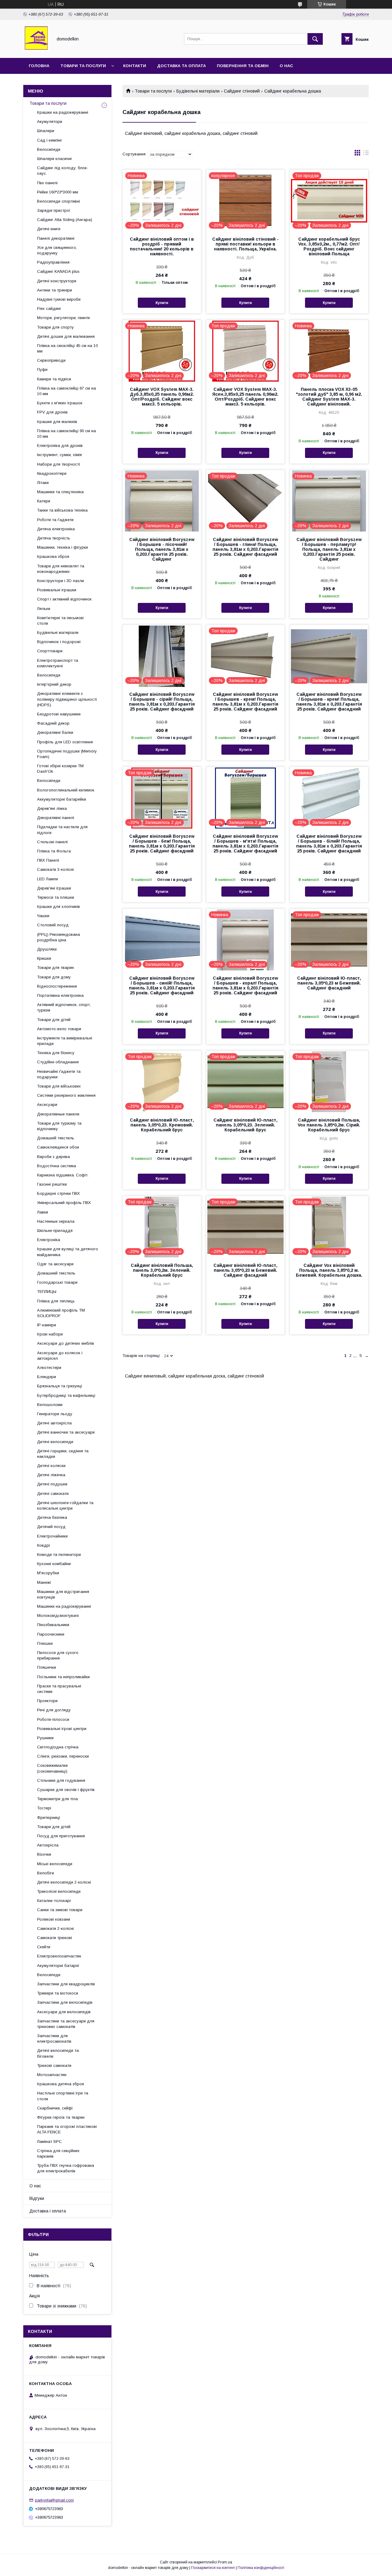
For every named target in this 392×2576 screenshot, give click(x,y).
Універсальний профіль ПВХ (64, 1203)
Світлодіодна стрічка (58, 1747)
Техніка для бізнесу (56, 1053)
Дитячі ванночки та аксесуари (66, 1432)
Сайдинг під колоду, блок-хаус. (63, 171)
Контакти (135, 66)
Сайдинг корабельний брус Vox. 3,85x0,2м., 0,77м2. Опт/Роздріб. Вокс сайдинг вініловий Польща (329, 246)
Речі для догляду (54, 1710)
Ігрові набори (50, 1334)
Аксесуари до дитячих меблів (66, 1343)
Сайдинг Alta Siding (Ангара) (65, 220)
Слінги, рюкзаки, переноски (63, 1756)
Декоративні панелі (56, 818)
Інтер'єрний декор (54, 684)
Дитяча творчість (54, 538)
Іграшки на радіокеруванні (63, 112)
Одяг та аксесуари (55, 1264)
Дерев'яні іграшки (54, 888)
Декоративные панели (58, 1114)
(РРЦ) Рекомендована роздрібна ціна (58, 937)
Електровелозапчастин (59, 1956)
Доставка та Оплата (181, 66)
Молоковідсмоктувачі (58, 1616)
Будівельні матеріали (198, 91)
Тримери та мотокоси (58, 1993)
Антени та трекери (55, 290)
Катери (44, 501)
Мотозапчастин (52, 2075)
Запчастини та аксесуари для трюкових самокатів (66, 2024)
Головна (39, 66)
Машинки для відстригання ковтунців (63, 1594)
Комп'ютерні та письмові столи (60, 621)
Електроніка (49, 1240)
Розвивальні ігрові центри (62, 1729)
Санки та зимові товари (60, 1910)
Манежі (44, 1582)
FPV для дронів (52, 412)
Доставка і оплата (48, 2211)
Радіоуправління (53, 262)
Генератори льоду (55, 1414)
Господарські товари (57, 1282)
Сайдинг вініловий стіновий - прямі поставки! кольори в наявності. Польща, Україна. (245, 244)
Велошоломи (50, 1405)
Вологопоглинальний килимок (66, 790)
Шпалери (46, 131)
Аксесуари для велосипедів (64, 2012)
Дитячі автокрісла (54, 1423)
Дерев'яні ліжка (52, 808)
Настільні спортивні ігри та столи (63, 2096)
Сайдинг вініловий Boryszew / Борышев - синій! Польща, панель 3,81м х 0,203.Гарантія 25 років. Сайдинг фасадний (162, 985)
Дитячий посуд (51, 1527)
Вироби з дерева (53, 1157)
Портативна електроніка (60, 995)
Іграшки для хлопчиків (58, 907)
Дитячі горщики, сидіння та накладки (63, 1454)
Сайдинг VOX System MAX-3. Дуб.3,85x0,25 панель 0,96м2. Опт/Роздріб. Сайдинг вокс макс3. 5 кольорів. (162, 397)
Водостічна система (57, 1166)
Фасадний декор (53, 723)
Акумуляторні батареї (58, 1966)
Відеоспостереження (57, 986)
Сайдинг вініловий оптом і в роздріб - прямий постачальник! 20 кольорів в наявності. (162, 246)
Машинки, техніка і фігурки (62, 547)
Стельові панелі (52, 842)
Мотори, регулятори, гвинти (63, 318)
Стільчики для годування (61, 1780)
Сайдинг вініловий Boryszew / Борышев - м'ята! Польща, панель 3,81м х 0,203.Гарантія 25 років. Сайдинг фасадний (245, 844)
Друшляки (47, 949)
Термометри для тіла (57, 1799)
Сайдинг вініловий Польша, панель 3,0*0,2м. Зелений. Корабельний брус (162, 1270)
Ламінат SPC (49, 2142)
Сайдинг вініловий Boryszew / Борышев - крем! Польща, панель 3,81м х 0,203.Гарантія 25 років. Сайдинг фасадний (245, 702)
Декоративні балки (55, 732)
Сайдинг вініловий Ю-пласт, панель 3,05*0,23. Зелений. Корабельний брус (245, 1125)
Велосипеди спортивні (58, 201)
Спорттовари (50, 651)
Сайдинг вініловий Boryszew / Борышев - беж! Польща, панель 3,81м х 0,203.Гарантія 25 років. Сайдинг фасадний (162, 844)
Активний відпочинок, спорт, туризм (64, 1007)
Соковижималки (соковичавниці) (52, 1768)
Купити (162, 303)
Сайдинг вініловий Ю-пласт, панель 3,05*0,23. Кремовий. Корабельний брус (162, 1125)
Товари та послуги (83, 66)
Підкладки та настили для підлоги (62, 830)
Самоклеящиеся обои (58, 1147)
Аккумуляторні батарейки (62, 799)
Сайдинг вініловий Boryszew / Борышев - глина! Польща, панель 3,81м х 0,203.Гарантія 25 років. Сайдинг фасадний (245, 547)
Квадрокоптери (52, 473)
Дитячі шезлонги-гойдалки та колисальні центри (65, 1505)
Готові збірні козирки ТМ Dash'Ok (60, 769)
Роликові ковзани (54, 1919)
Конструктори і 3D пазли (60, 581)
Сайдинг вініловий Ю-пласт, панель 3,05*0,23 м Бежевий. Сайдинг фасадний (329, 983)
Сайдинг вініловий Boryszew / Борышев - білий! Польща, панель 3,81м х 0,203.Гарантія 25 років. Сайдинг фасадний (329, 844)
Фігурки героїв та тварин (61, 2117)
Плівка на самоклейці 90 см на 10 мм (66, 434)
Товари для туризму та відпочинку (59, 1126)
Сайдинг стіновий (242, 91)
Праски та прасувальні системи (59, 1689)
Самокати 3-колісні (55, 869)
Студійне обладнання (58, 1062)
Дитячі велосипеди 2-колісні (64, 1882)
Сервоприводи (51, 360)
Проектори (47, 1701)
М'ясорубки (48, 1573)
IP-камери (47, 1325)
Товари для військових (59, 1086)
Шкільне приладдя (55, 1231)
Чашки (43, 916)
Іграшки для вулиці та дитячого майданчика (68, 1252)
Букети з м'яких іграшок (60, 403)
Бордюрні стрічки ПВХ (58, 1193)
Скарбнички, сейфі (55, 2108)
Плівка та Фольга (54, 851)
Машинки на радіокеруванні (64, 1606)
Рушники (45, 1738)
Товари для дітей (54, 1020)
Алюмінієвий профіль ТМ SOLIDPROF (61, 1313)
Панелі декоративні (56, 238)
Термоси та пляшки (56, 897)
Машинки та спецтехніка (60, 492)
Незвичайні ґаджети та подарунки (59, 1074)
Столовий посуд (53, 925)
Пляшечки (47, 1667)
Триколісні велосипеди (59, 1891)
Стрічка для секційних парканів (58, 2153)
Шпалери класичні (54, 159)
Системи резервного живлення (66, 1095)
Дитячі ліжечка (51, 1475)
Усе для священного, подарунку (57, 250)
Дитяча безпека (52, 1517)
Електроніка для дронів (60, 446)
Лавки (43, 1212)
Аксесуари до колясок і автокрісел (60, 1356)
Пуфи (42, 370)
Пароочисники (51, 1634)
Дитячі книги (49, 229)
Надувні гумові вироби (59, 299)
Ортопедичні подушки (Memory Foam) (67, 754)
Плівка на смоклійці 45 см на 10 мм (67, 348)
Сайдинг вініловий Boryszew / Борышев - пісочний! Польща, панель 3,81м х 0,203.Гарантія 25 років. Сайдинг (162, 549)
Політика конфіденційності (261, 2568)
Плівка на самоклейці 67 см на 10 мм (66, 391)
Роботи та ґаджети (55, 520)
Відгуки (37, 2198)
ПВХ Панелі (48, 860)
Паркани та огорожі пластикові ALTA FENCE (67, 2129)
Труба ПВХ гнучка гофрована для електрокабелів (66, 2168)
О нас (286, 66)
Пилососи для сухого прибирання (58, 1655)
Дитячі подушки (52, 1484)
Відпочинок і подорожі (59, 642)
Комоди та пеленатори (59, 1555)
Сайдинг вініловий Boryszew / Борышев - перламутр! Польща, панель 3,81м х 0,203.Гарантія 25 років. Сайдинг (329, 549)
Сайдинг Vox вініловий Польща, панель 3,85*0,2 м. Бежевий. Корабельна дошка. (329, 1270)
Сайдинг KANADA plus (58, 271)
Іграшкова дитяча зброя (60, 2084)
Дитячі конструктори (57, 281)
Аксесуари (47, 1105)
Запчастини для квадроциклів (66, 1984)
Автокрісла (48, 1845)
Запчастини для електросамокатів (54, 2039)
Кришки (44, 958)
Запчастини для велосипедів (65, 2002)
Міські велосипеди (55, 1864)
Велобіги (45, 1873)
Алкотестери (49, 1368)
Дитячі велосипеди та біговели (58, 2053)
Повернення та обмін (243, 66)
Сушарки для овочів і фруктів (66, 1790)
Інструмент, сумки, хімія (59, 455)
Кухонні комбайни (54, 1564)
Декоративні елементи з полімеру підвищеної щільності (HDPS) (67, 699)
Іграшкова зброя (53, 556)
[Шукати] (315, 39)
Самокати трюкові (55, 1938)
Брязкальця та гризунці (60, 1386)
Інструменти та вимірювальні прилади (65, 1041)
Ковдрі (43, 1545)
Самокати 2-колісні (55, 1928)
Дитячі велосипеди (55, 1442)
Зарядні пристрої (54, 210)
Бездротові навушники (59, 714)
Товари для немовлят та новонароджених (61, 569)
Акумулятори (50, 122)
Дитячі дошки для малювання (66, 336)
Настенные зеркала (56, 1221)
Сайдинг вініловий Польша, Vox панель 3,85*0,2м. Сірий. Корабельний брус (329, 1125)
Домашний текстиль (56, 1273)
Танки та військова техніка (62, 510)
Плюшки (45, 1643)
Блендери (47, 1377)
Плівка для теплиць (56, 1301)
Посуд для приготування (61, 1836)
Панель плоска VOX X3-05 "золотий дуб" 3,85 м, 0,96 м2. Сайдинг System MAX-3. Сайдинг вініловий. (329, 397)
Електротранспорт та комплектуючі (58, 663)
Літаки (43, 483)
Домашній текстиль (56, 1138)
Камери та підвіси (54, 379)
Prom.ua (225, 2562)
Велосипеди (49, 149)
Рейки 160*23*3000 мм (58, 192)
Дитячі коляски (51, 1466)
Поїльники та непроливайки (63, 1677)
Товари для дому (54, 977)
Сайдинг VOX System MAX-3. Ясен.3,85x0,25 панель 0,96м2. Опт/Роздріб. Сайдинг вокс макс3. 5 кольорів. (245, 397)
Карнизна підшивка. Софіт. (63, 1175)
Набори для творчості (58, 464)
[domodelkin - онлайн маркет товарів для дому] (36, 50)
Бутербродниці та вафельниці (66, 1395)
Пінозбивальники (53, 1625)
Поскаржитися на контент (213, 2568)
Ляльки (44, 609)
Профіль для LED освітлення (65, 742)
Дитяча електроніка (56, 529)
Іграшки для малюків (57, 422)
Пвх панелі (47, 183)
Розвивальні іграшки (57, 590)
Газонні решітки (52, 1184)
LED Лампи (47, 879)
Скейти (44, 1947)
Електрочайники (52, 1536)
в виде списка (366, 154)
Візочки (44, 1854)
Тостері (44, 1808)
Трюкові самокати (54, 2065)
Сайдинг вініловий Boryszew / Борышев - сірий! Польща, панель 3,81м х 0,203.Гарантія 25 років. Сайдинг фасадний (162, 702)
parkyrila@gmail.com (54, 2500)
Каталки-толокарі (54, 1901)
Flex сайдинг (49, 309)
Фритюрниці (49, 1818)
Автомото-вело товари (59, 1029)
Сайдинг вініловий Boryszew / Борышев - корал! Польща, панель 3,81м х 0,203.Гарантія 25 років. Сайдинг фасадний (245, 985)
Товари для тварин (55, 968)
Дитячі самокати (53, 1494)
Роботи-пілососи (53, 1719)
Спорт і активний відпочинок (64, 599)
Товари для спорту (55, 327)
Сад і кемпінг (50, 140)
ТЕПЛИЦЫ (47, 1292)
